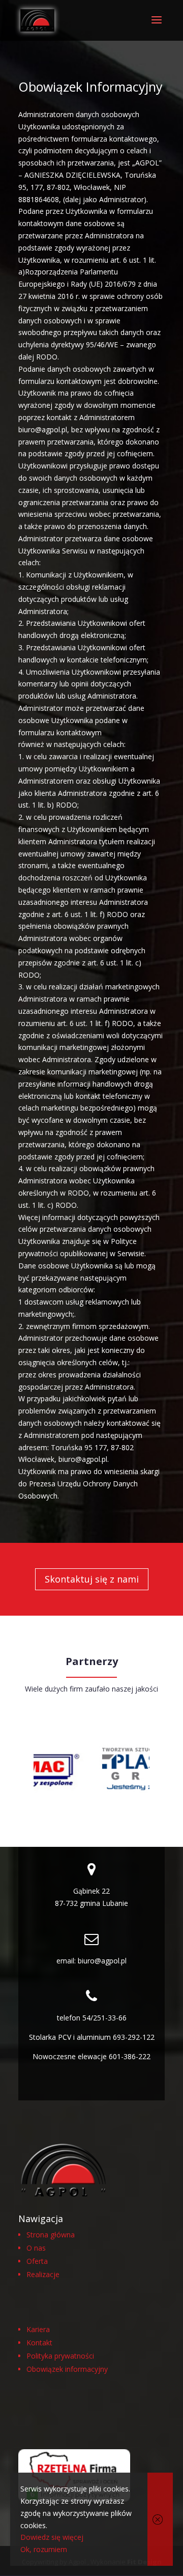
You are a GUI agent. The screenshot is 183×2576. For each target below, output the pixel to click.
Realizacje (43, 2274)
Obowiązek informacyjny (67, 2369)
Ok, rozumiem (44, 2549)
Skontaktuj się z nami (92, 1579)
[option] (116, 1770)
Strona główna (51, 2235)
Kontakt (39, 2343)
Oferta (37, 2261)
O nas (36, 2248)
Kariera (38, 2329)
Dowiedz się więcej (52, 2537)
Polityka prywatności (60, 2356)
